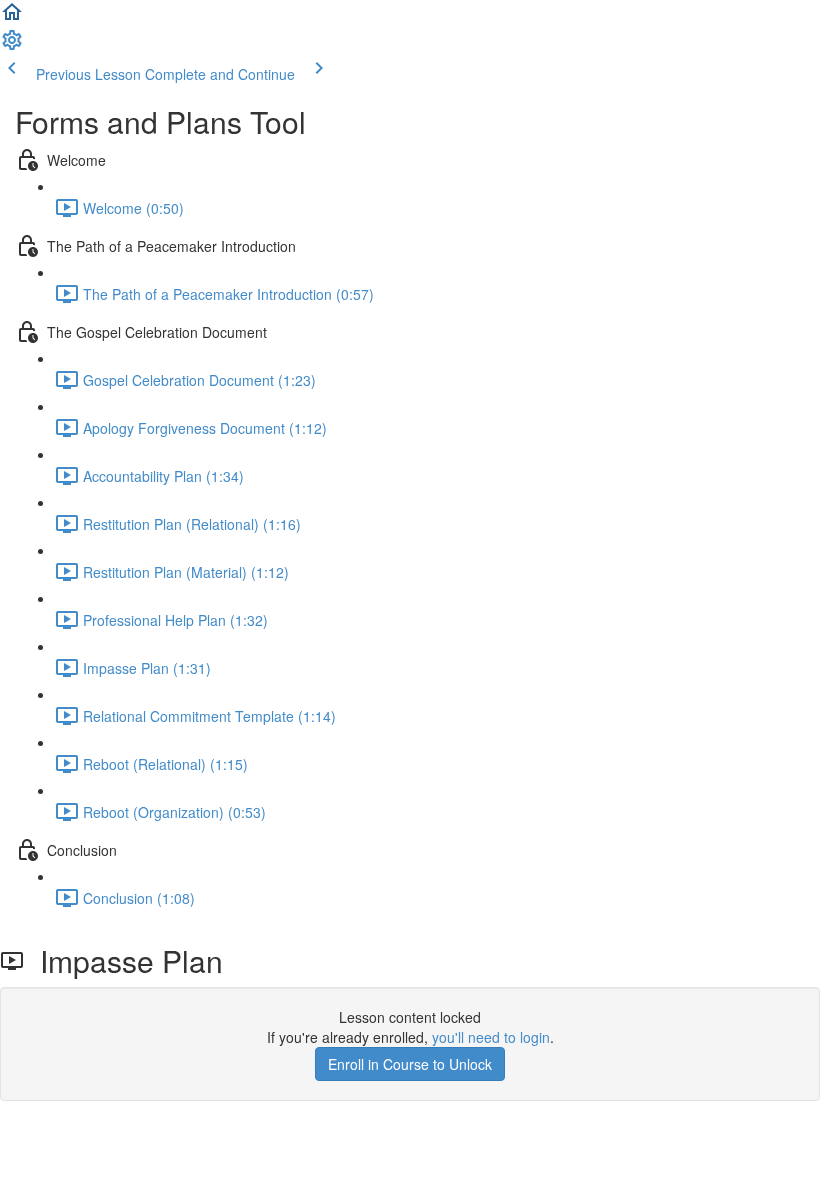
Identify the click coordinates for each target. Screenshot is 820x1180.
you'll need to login (491, 1037)
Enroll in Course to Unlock (410, 1064)
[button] (12, 18)
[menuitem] (12, 46)
